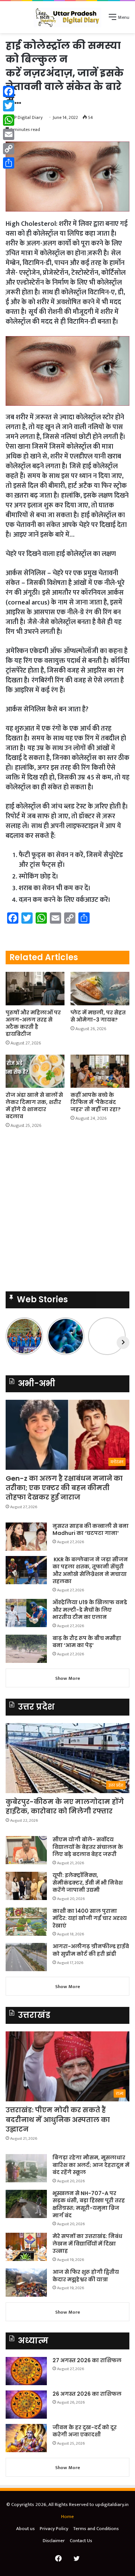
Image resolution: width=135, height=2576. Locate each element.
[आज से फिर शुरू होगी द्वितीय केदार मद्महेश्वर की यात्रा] (26, 2283)
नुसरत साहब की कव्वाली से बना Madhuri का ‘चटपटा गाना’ (91, 1530)
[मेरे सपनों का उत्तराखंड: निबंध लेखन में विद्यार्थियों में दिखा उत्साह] (26, 2247)
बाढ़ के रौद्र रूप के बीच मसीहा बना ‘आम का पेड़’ (87, 1642)
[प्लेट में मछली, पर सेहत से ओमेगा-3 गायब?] (100, 989)
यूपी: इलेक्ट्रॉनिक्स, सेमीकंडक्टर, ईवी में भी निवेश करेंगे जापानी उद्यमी (88, 1883)
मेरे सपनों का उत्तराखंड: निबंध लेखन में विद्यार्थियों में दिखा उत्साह (87, 2243)
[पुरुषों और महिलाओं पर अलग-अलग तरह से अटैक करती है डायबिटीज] (35, 989)
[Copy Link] (9, 149)
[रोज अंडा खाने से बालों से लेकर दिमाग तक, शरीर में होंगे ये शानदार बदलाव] (35, 1071)
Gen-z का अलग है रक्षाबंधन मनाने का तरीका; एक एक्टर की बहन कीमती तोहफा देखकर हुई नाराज (64, 1488)
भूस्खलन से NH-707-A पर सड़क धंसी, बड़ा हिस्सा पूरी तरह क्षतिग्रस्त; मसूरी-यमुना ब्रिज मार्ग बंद (89, 2204)
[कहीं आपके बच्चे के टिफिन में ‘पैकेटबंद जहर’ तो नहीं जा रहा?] (100, 1071)
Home (67, 2517)
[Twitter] (9, 106)
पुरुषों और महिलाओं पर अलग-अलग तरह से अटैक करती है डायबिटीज (33, 1023)
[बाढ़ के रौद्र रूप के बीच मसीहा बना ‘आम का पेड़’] (26, 1649)
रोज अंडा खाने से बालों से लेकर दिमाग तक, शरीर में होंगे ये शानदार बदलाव (34, 1106)
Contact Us (81, 2541)
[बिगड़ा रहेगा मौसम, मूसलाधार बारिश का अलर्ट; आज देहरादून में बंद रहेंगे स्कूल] (26, 2168)
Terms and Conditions (96, 2529)
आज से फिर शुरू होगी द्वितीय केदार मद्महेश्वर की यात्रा (86, 2276)
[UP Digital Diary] (67, 17)
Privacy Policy (54, 2529)
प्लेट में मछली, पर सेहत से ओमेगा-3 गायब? (98, 1016)
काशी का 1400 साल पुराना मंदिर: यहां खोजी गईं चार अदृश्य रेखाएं (90, 1918)
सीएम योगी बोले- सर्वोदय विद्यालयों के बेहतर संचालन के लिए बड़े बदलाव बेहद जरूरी (88, 1847)
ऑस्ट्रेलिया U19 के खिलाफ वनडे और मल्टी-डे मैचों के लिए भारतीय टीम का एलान (90, 1610)
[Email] (9, 134)
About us (25, 2529)
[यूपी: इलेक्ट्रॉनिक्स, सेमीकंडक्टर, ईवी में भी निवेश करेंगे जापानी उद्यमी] (26, 1886)
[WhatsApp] (9, 120)
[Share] (9, 163)
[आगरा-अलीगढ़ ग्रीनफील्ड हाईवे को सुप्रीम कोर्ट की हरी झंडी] (26, 1957)
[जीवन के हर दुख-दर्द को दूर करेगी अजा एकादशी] (26, 2438)
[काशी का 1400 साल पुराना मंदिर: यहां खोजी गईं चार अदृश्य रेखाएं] (26, 1922)
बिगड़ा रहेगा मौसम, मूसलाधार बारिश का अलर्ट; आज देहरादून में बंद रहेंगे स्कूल (91, 2165)
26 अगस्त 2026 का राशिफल (88, 2394)
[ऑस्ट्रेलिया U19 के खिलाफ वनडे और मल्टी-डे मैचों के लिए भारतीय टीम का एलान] (26, 1613)
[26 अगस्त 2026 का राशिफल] (26, 2405)
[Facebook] (9, 91)
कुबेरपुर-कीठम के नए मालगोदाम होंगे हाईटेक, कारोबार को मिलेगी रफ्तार (65, 1806)
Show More (68, 1678)
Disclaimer (54, 2541)
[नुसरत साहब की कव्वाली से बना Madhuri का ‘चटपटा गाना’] (26, 1537)
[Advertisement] (67, 1212)
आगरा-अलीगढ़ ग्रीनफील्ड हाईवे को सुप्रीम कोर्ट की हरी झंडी (91, 1950)
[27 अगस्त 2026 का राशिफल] (26, 2371)
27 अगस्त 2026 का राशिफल (87, 2360)
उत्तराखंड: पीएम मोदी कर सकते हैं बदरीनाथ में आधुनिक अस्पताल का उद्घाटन (58, 2119)
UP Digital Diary (27, 117)
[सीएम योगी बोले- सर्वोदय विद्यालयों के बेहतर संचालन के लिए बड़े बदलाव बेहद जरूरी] (26, 1850)
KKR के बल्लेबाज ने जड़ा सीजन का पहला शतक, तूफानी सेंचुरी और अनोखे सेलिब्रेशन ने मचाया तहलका (90, 1570)
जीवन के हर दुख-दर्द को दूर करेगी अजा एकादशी (85, 2431)
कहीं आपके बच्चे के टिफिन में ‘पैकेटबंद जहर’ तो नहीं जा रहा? (96, 1102)
